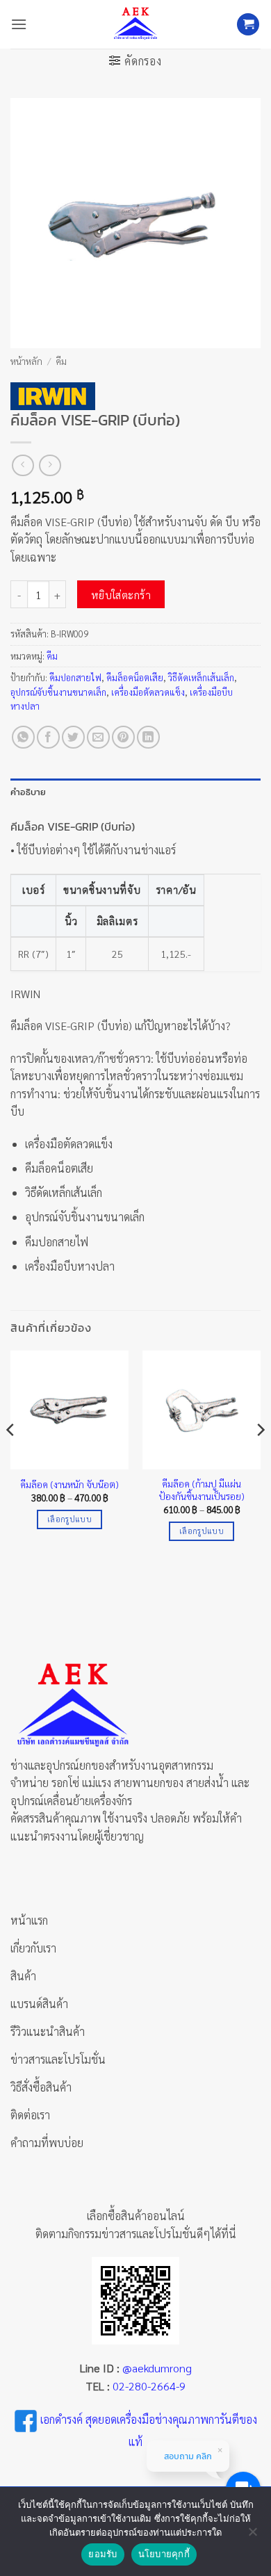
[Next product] (23, 465)
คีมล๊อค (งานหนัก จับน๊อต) (69, 1484)
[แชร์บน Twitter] (73, 737)
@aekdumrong (157, 2368)
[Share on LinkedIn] (148, 737)
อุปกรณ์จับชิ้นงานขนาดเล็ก (58, 692)
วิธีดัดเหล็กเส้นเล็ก (201, 677)
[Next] (260, 1458)
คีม (61, 361)
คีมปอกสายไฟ (75, 677)
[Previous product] (50, 465)
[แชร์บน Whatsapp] (23, 737)
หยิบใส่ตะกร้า (121, 595)
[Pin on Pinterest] (123, 737)
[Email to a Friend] (98, 737)
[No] (252, 2536)
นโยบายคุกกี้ (164, 2554)
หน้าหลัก (26, 361)
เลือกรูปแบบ (69, 1519)
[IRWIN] (53, 396)
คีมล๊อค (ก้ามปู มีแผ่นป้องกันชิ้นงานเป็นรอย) (202, 1490)
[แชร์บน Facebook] (48, 737)
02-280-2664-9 (149, 2386)
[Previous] (11, 1458)
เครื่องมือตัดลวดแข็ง (148, 692)
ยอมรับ (102, 2554)
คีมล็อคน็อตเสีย (135, 677)
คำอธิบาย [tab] (28, 792)
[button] (19, 24)
